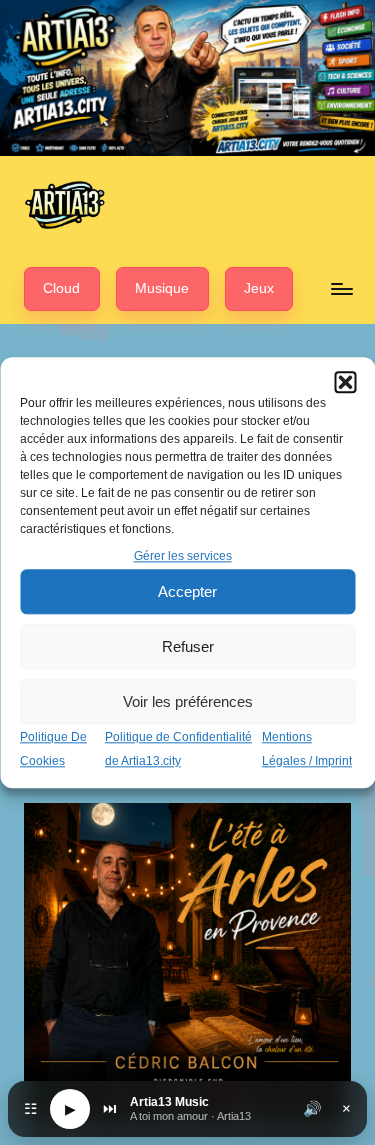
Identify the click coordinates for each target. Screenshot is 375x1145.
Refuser (188, 646)
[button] (345, 382)
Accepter (187, 591)
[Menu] (341, 288)
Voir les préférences (188, 701)
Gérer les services (183, 556)
